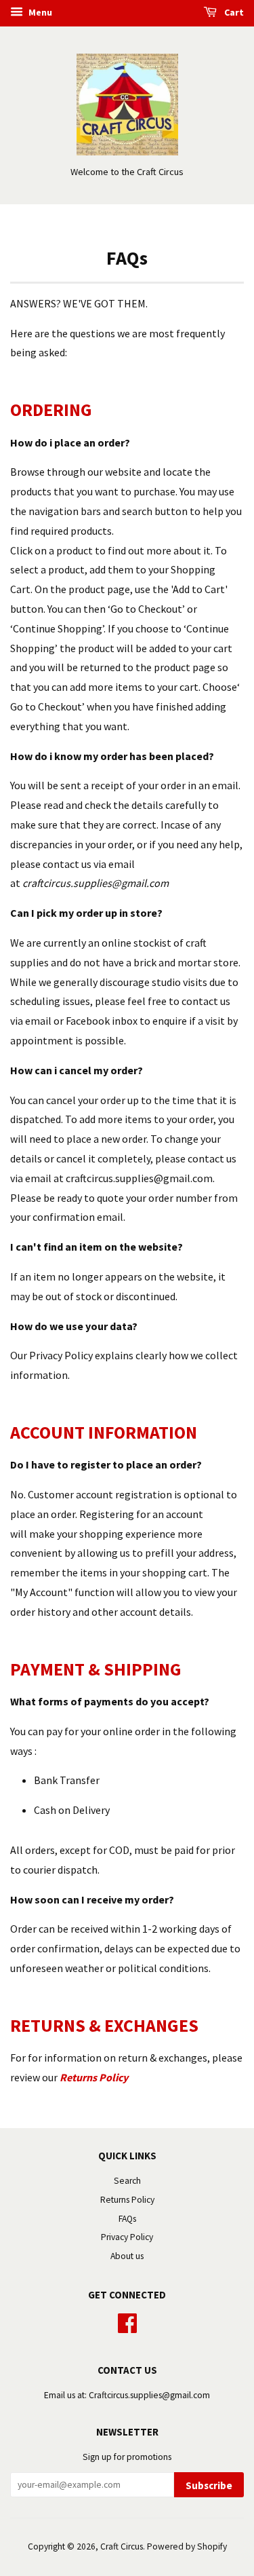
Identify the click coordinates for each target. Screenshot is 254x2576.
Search (127, 2181)
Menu (39, 12)
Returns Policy (127, 2200)
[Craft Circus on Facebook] (127, 2321)
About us (127, 2256)
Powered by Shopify (187, 2546)
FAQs (127, 2219)
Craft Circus (122, 2546)
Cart (233, 12)
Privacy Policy (127, 2237)
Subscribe (209, 2485)
